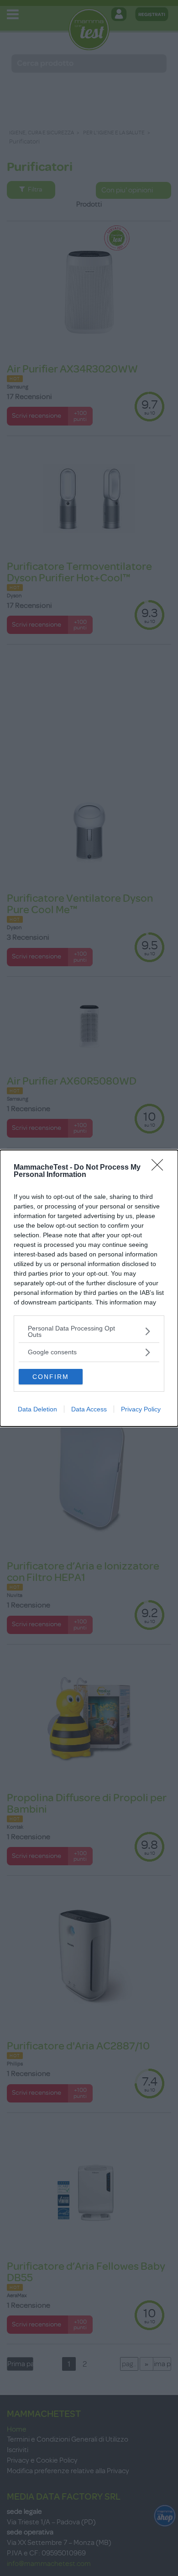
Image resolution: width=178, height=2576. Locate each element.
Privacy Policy (141, 1409)
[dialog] (89, 1288)
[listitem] (89, 1331)
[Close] (160, 1168)
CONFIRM (51, 1377)
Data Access (89, 1409)
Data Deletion (37, 1409)
